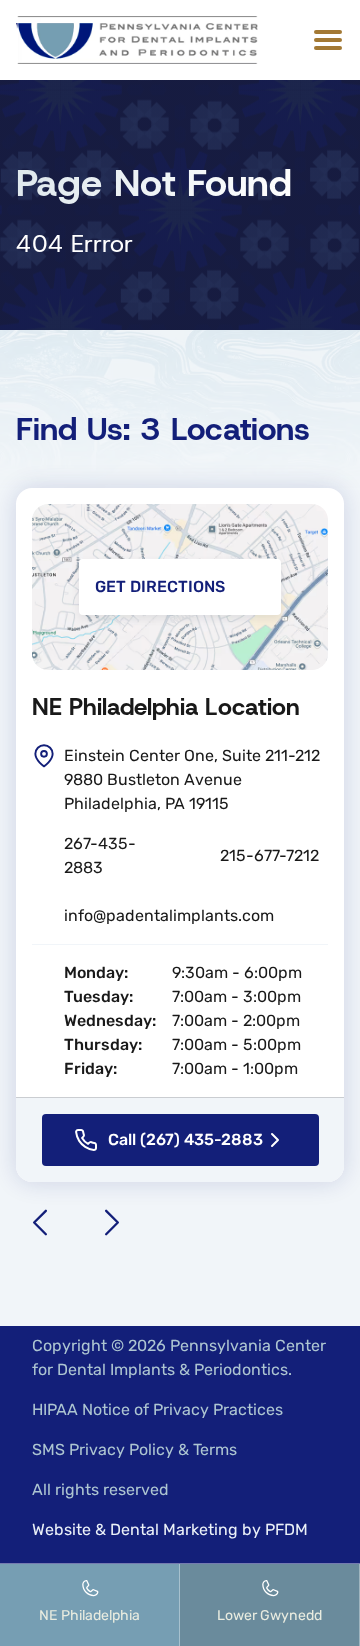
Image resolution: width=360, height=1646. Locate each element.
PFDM (286, 1529)
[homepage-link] (137, 40)
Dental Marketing (174, 1529)
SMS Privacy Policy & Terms (134, 1449)
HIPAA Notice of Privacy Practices (157, 1409)
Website (61, 1529)
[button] (324, 40)
